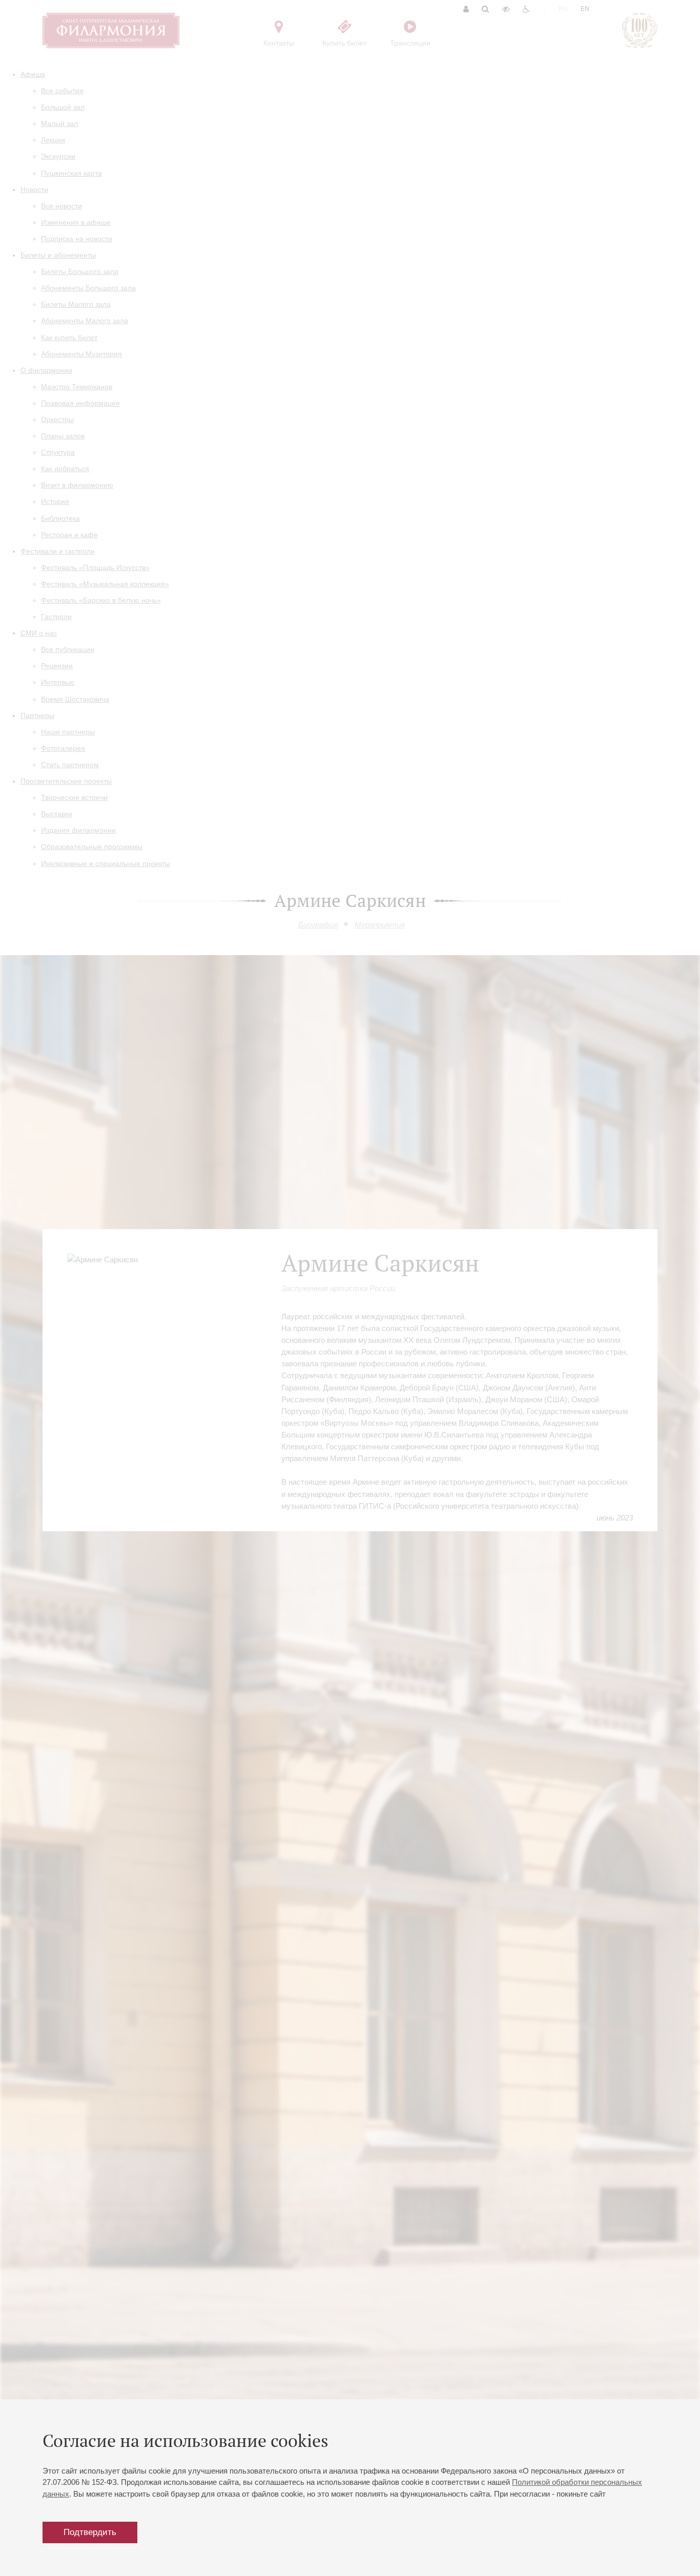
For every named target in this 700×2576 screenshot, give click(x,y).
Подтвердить (90, 2532)
